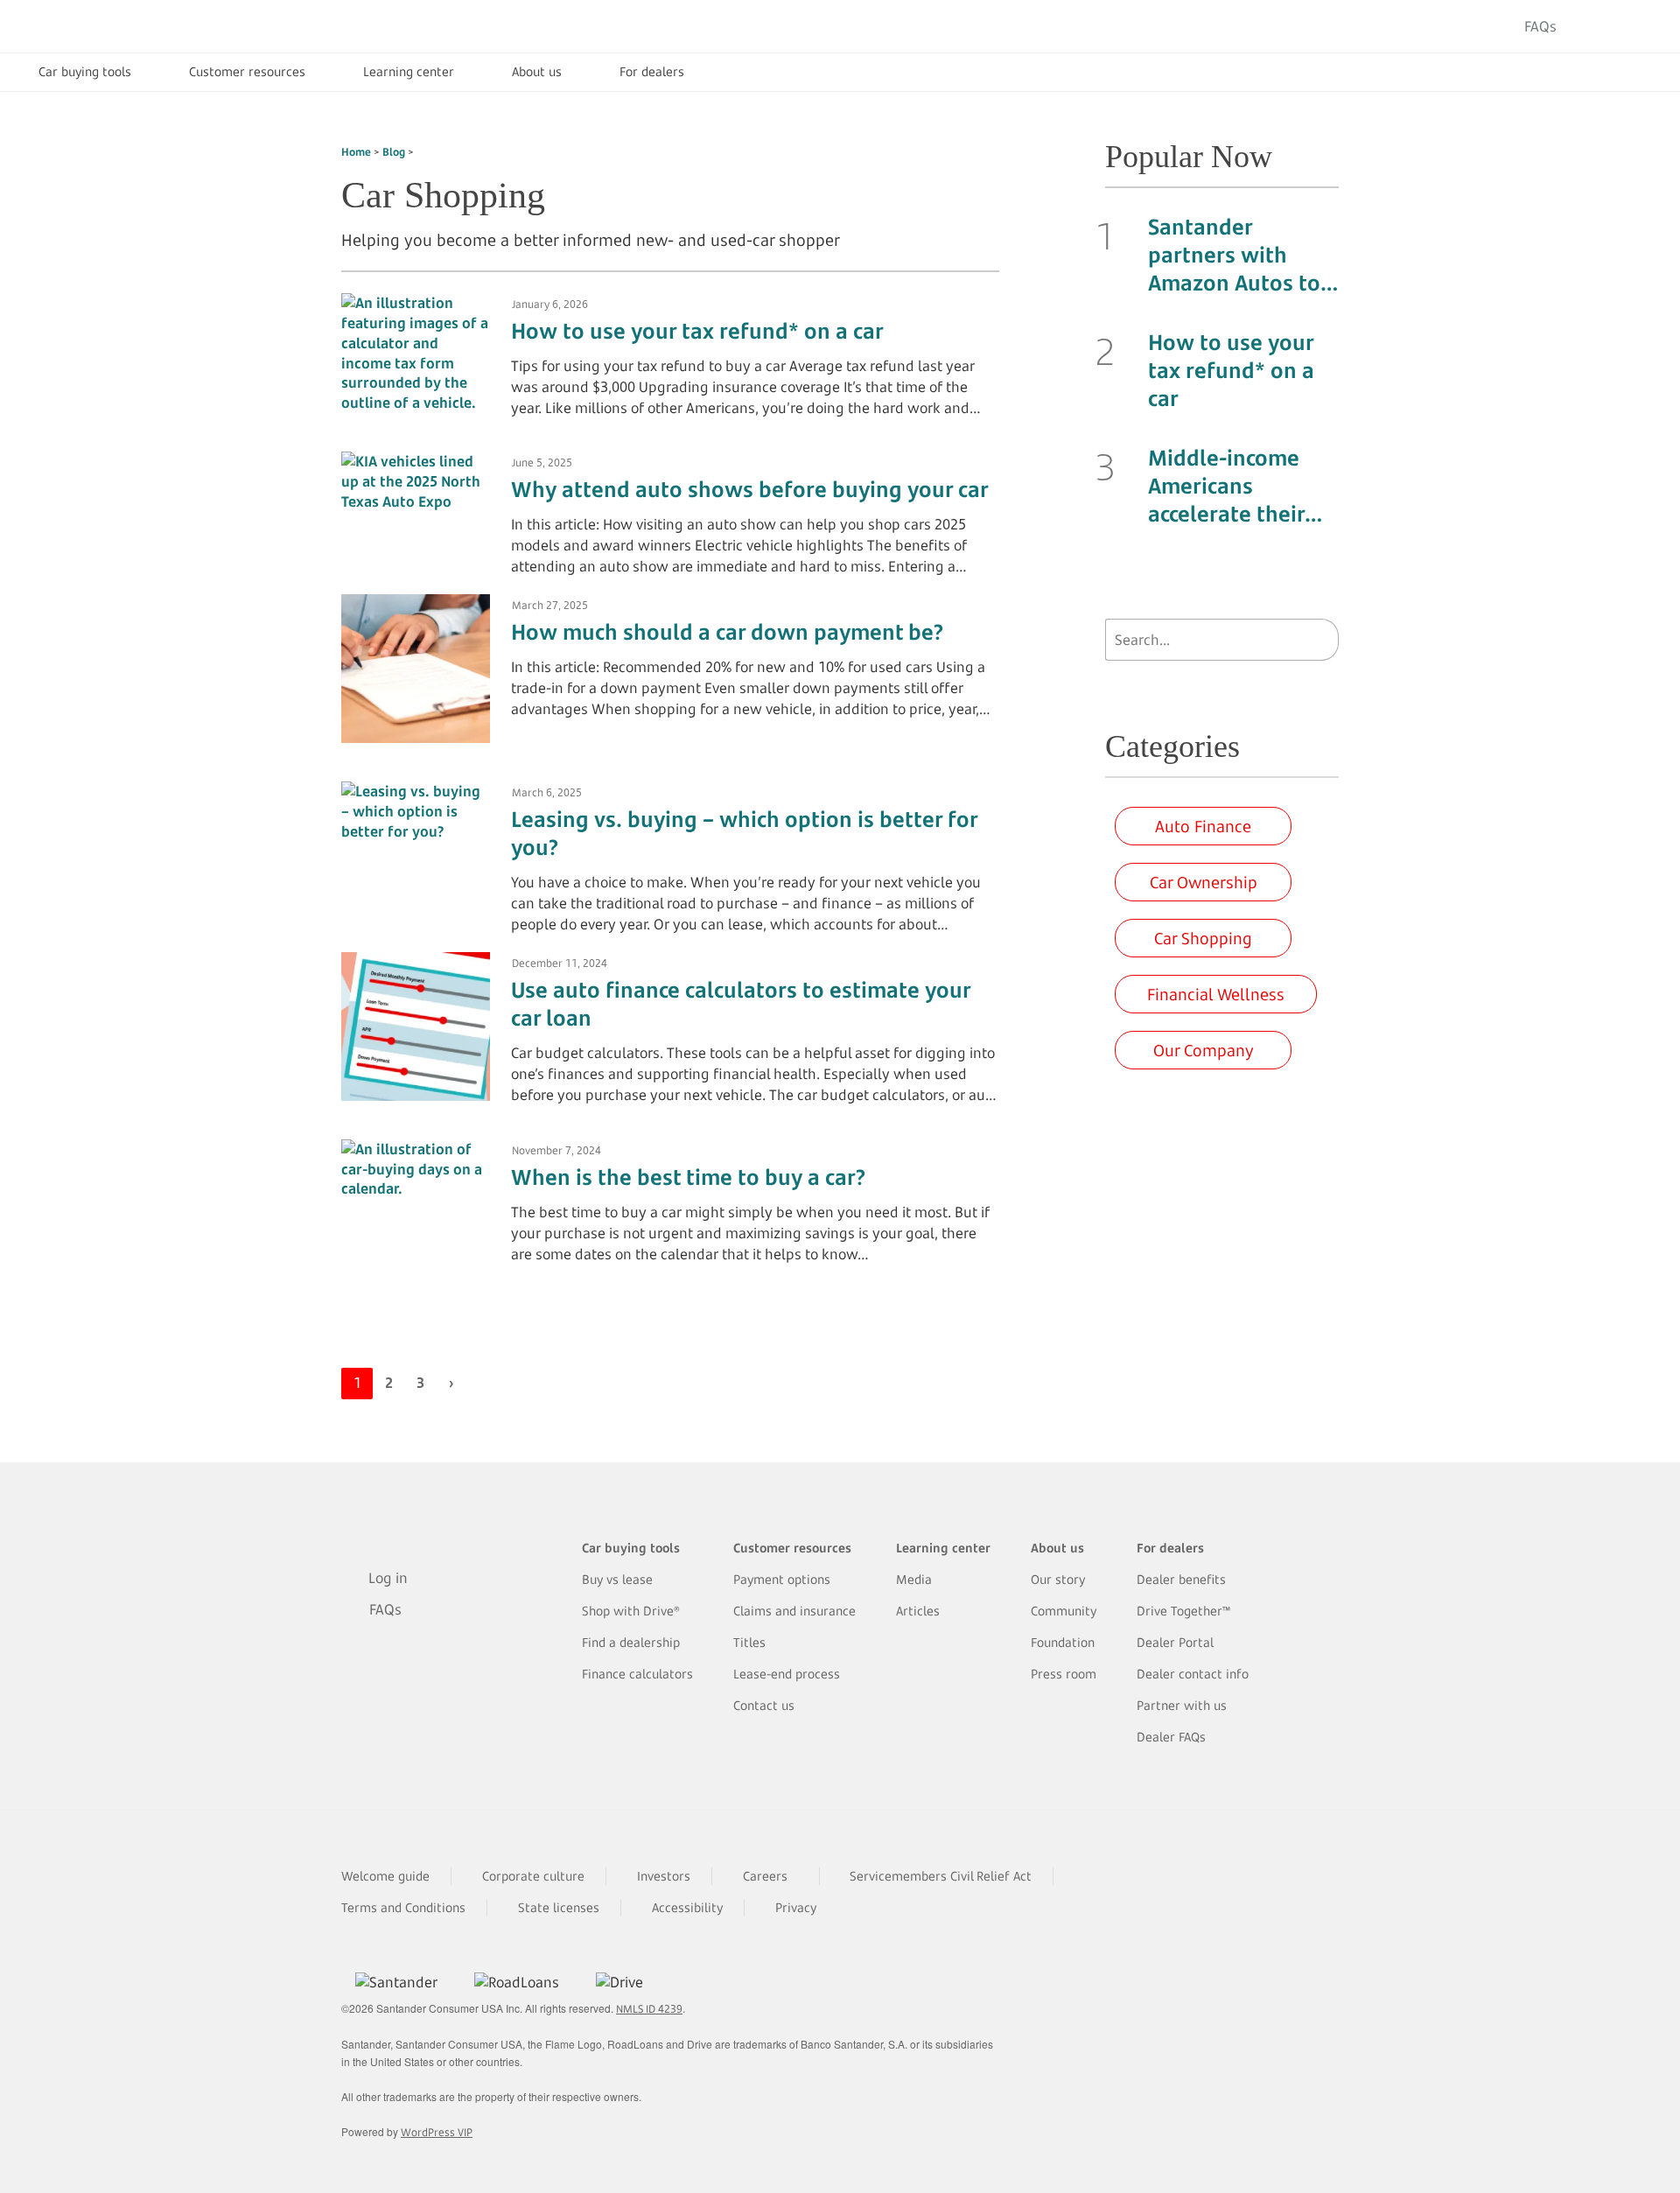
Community (1064, 1611)
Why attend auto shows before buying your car (750, 489)
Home (356, 152)
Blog (394, 152)
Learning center (409, 71)
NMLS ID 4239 (649, 2009)
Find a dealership (631, 1642)
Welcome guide (385, 1876)
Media (914, 1579)
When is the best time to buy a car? (688, 1177)
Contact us (764, 1705)
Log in (1613, 26)
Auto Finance (1203, 826)
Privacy (796, 1907)
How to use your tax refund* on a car (697, 331)
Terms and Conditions (403, 1907)
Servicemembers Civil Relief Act (941, 1876)
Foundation (1063, 1642)
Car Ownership (1204, 882)
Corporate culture (533, 1876)
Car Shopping (1203, 938)
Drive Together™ (1184, 1611)
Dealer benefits (1181, 1579)
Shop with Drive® (631, 1611)
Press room (1064, 1674)
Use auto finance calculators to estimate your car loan (741, 1004)
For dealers (652, 71)
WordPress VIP (437, 2132)
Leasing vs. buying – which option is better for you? (744, 833)
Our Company (1204, 1050)
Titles (749, 1642)
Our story (1058, 1579)
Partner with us (1182, 1705)
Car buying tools (85, 71)
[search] (1321, 640)
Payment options (782, 1579)
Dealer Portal (1175, 1642)
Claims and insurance (794, 1611)
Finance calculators (637, 1674)
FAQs (1540, 26)
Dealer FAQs (1171, 1737)
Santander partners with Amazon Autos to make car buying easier (1234, 255)
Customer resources (247, 71)
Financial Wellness (1216, 994)
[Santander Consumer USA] (131, 26)
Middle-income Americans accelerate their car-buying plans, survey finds (1236, 486)
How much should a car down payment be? (727, 632)
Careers (765, 1876)
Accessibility (687, 1907)
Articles (918, 1611)
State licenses (559, 1907)
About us (537, 71)
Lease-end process (787, 1674)
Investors (664, 1876)
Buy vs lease (617, 1579)
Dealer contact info (1193, 1674)
